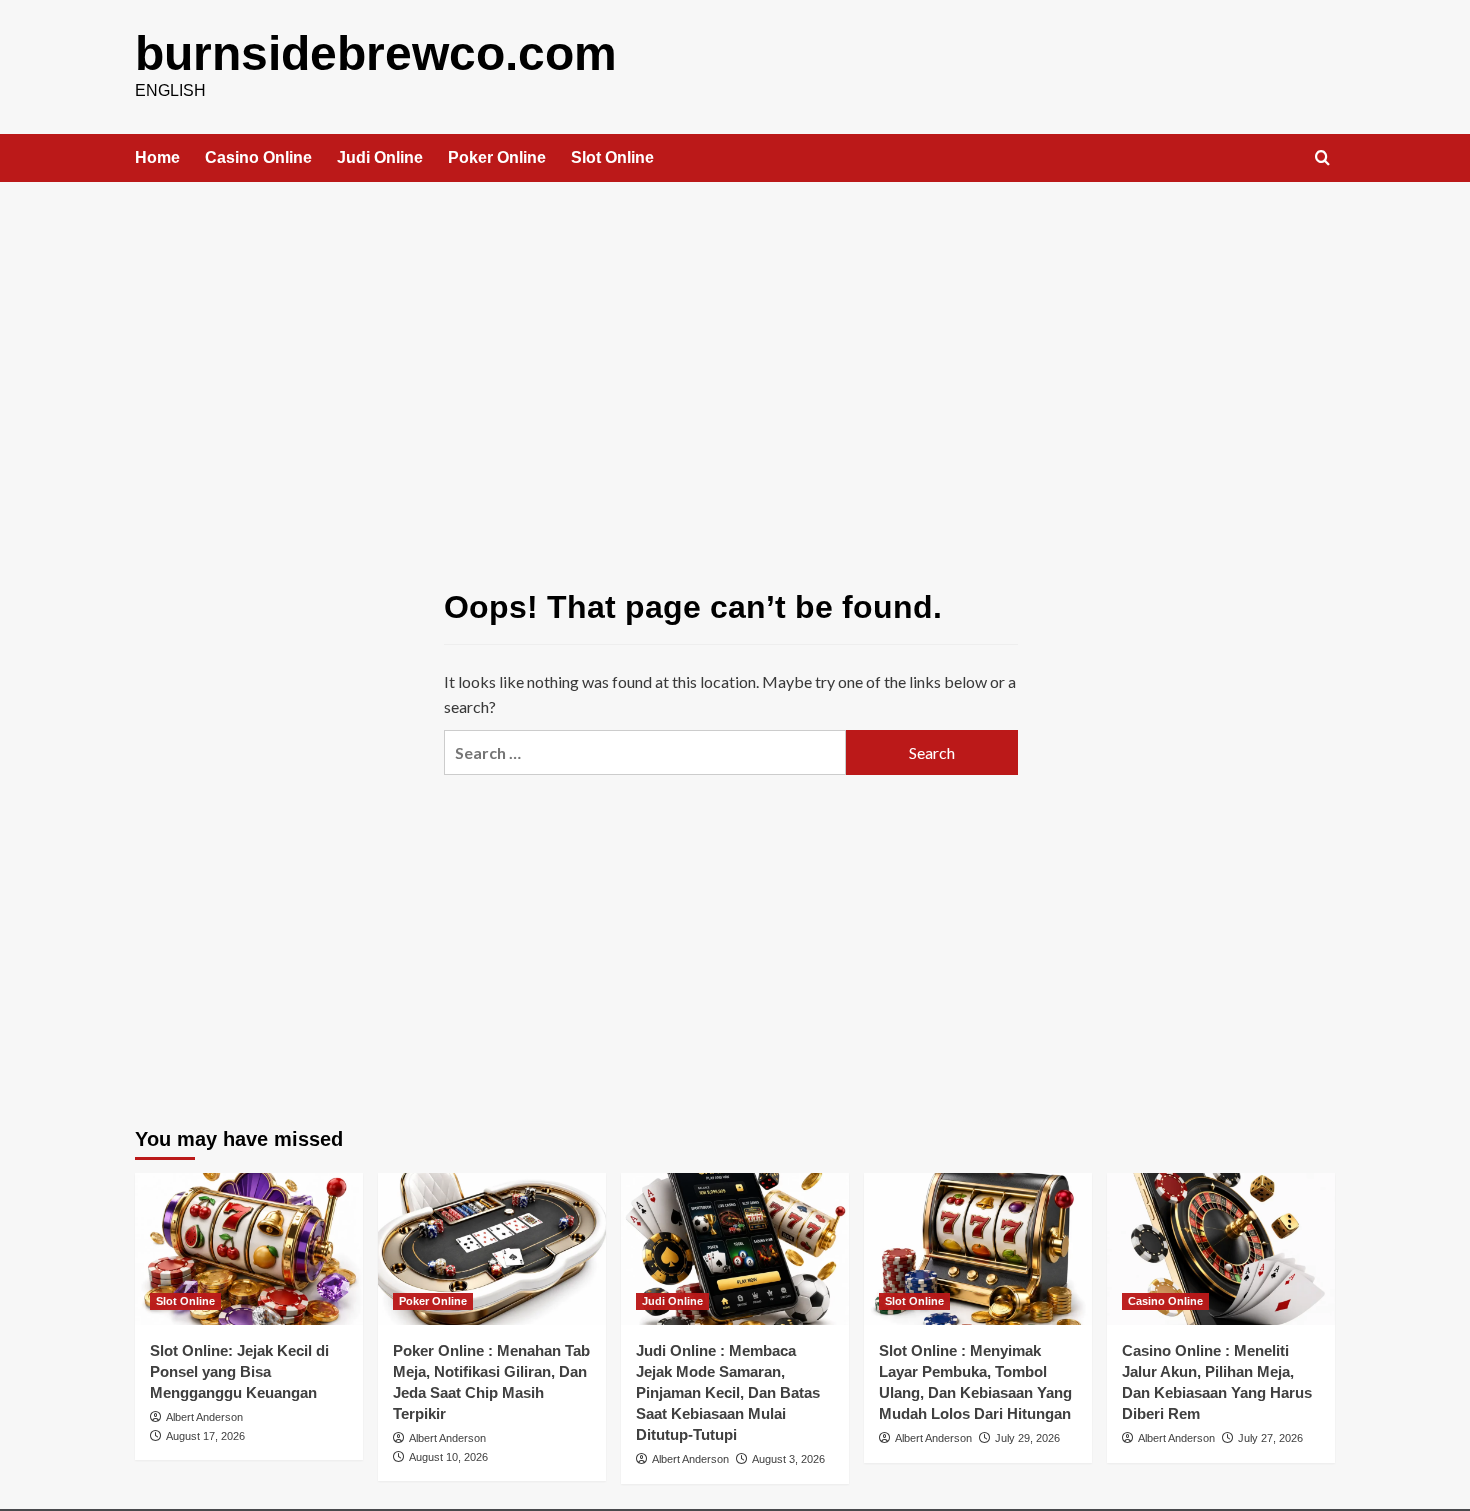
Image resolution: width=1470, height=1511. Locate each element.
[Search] (1322, 158)
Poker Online (497, 157)
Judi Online (380, 157)
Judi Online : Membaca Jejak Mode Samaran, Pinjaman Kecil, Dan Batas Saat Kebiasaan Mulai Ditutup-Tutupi (728, 1392)
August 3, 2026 (788, 1459)
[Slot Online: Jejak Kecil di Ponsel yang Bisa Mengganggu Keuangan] (249, 1249)
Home (157, 157)
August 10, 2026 (448, 1457)
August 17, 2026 (205, 1436)
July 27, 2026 (1270, 1438)
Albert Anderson (204, 1417)
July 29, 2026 (1027, 1438)
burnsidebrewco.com (376, 53)
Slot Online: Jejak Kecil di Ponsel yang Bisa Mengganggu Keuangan (239, 1371)
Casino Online (258, 157)
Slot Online (612, 157)
